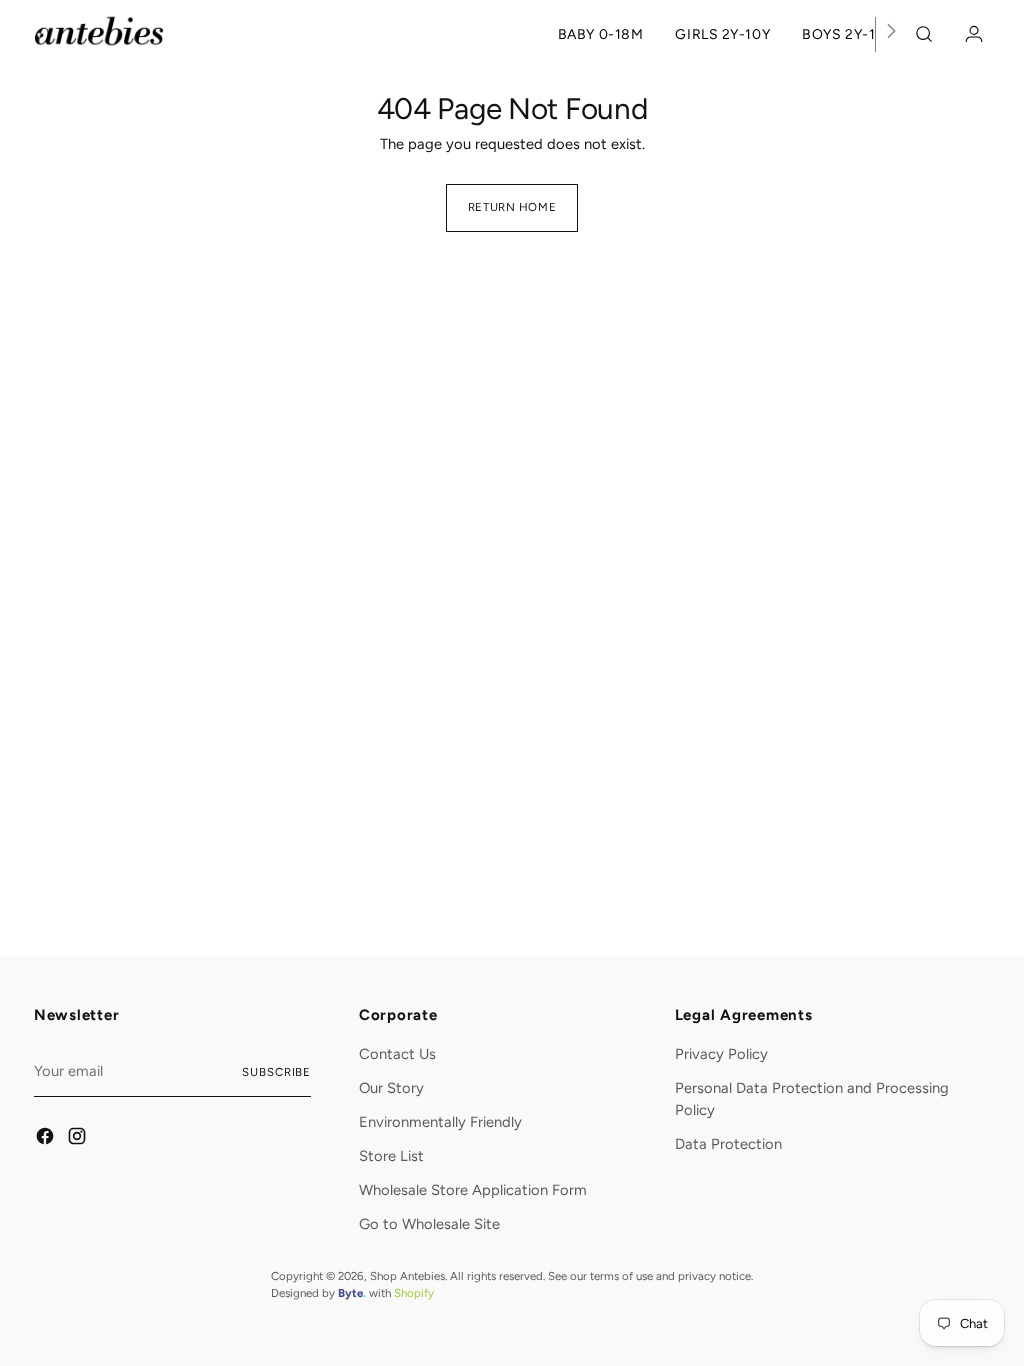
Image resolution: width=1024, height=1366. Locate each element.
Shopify (414, 1293)
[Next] (891, 34)
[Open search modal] (927, 34)
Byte (350, 1293)
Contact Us (397, 1054)
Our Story (391, 1088)
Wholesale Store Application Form (473, 1190)
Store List (391, 1156)
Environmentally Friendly (440, 1122)
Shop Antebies (407, 1276)
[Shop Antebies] (99, 31)
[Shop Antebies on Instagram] (78, 1139)
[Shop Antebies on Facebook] (46, 1139)
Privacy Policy (721, 1054)
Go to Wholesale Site (429, 1224)
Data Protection (728, 1144)
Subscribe (276, 1072)
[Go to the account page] (969, 34)
